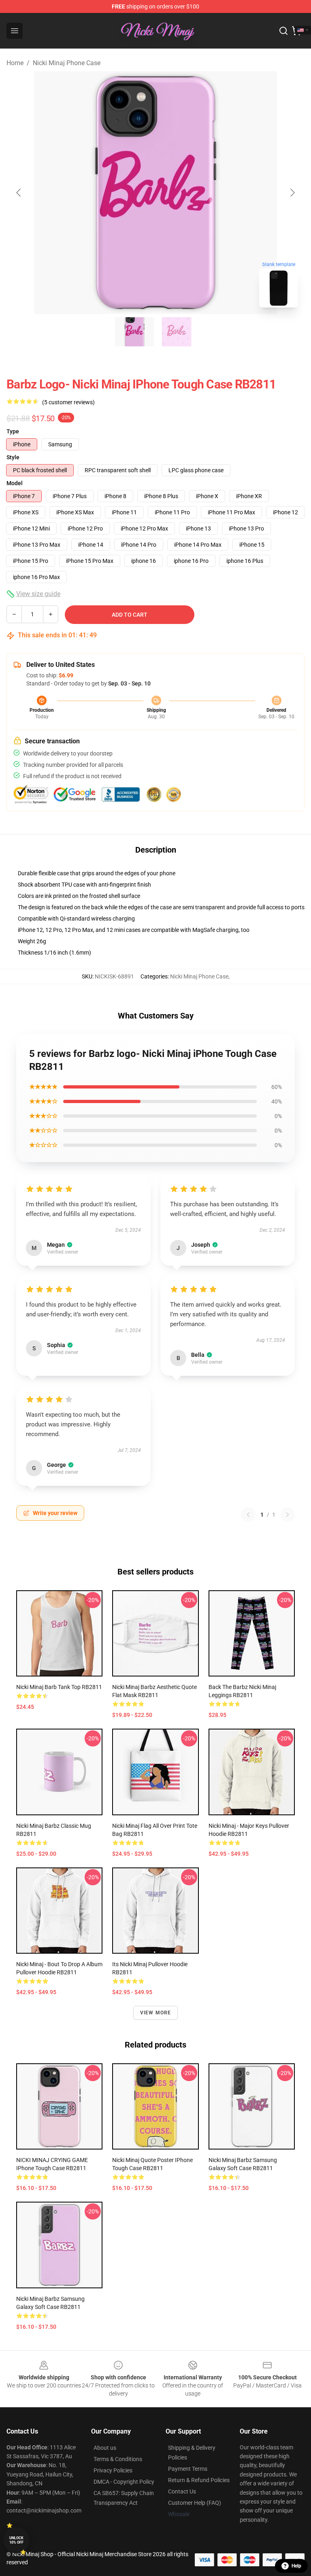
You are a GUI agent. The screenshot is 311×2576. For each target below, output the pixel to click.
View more (156, 2013)
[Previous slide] (19, 193)
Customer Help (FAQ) (195, 2503)
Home (15, 63)
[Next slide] (292, 193)
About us (105, 2448)
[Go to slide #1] (134, 332)
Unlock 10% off (16, 2540)
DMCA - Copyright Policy (124, 2482)
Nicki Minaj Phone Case (67, 63)
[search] (283, 31)
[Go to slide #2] (177, 332)
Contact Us (182, 2491)
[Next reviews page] (288, 1515)
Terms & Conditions (118, 2459)
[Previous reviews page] (248, 1515)
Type (13, 431)
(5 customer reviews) (68, 402)
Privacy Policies (113, 2470)
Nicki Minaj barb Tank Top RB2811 (59, 1687)
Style (13, 457)
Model (15, 483)
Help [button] (296, 2566)
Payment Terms (188, 2469)
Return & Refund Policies (199, 2480)
